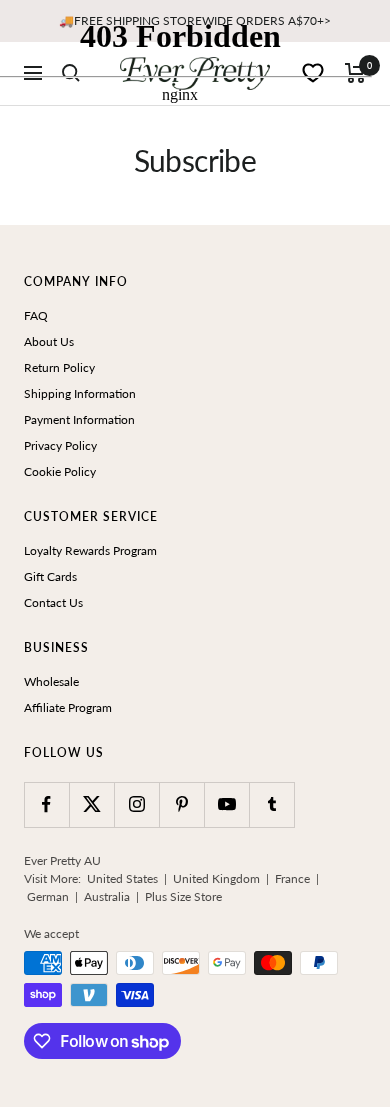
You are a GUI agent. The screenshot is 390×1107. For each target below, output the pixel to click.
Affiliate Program (68, 707)
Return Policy (59, 367)
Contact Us (53, 602)
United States (122, 878)
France (292, 878)
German (48, 896)
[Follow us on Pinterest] (181, 804)
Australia (107, 896)
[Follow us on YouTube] (226, 804)
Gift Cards (50, 576)
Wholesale (51, 681)
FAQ (36, 315)
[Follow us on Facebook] (46, 804)
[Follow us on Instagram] (136, 804)
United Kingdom (216, 878)
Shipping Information (80, 393)
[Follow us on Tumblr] (271, 804)
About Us (49, 341)
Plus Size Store (183, 896)
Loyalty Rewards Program (90, 550)
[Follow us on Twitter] (91, 804)
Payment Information (79, 419)
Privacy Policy (60, 445)
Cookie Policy (60, 471)
